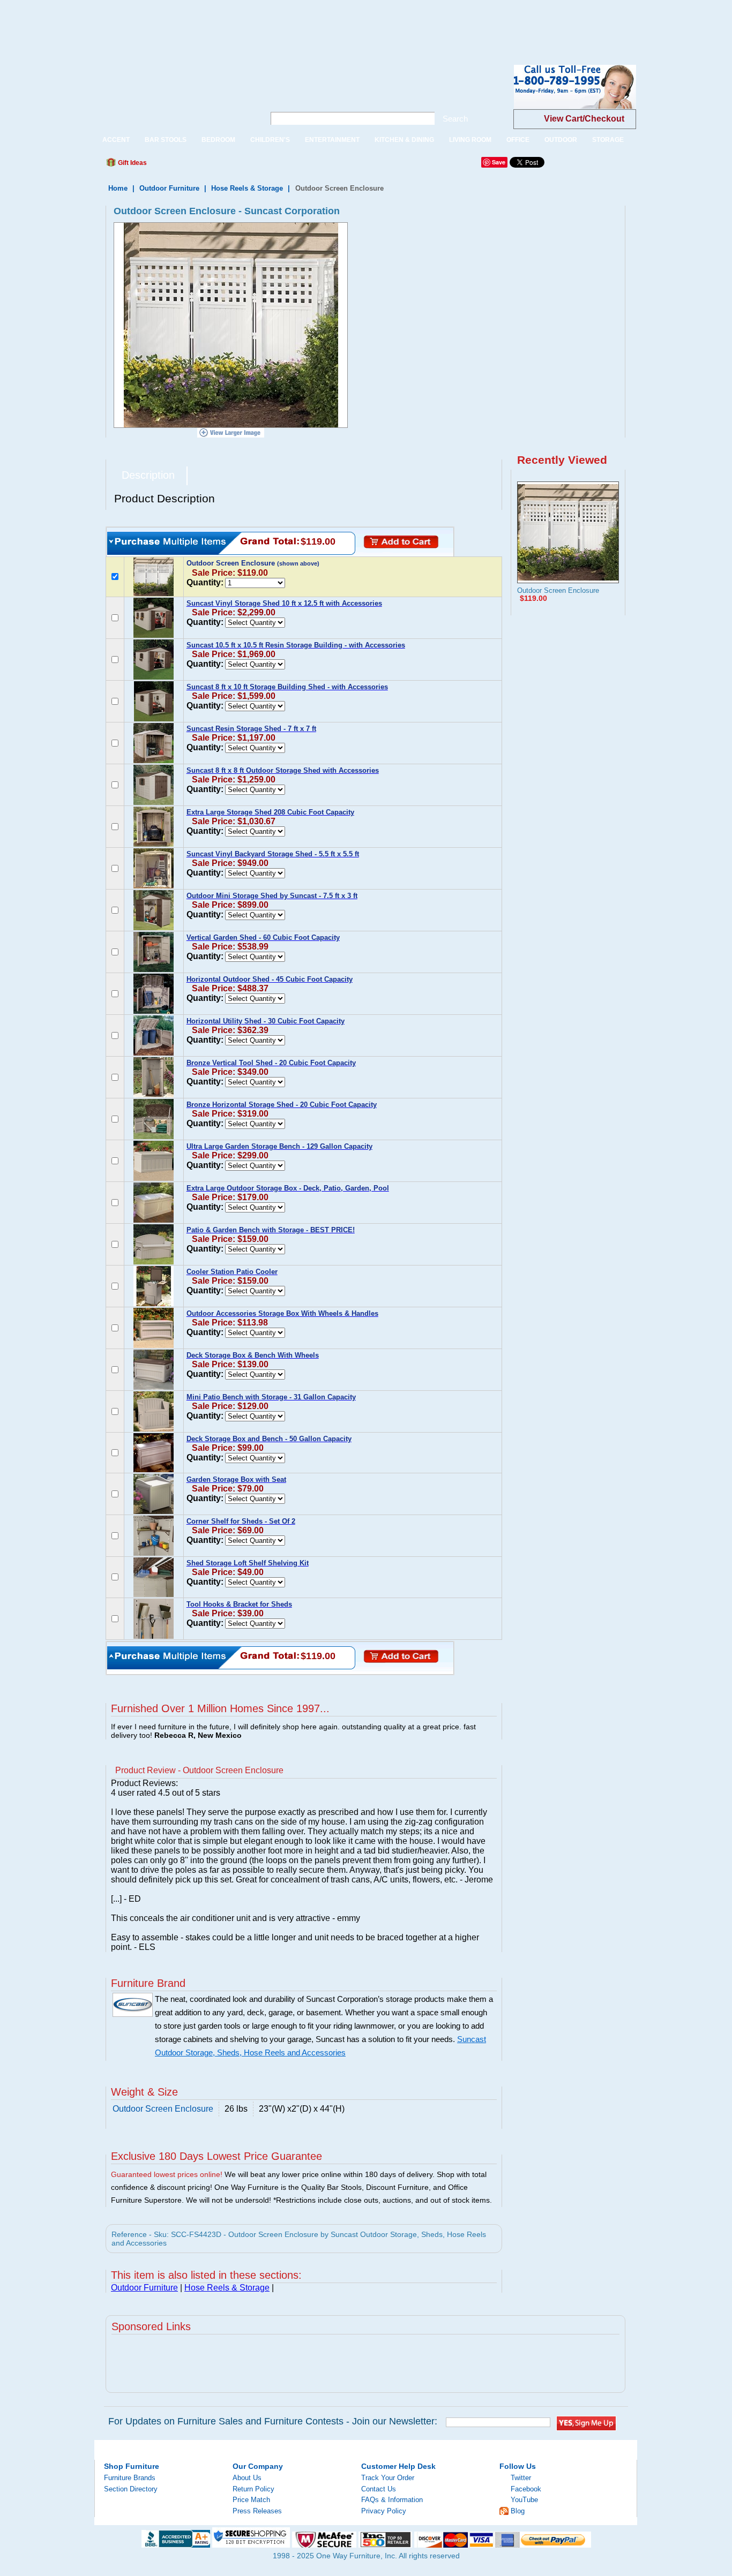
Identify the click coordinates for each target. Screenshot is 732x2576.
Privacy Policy (384, 2511)
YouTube (524, 2500)
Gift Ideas (132, 163)
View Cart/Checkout (584, 119)
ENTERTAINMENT (332, 140)
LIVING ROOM (470, 140)
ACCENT (116, 140)
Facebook (526, 2489)
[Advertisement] (195, 24)
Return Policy (253, 2489)
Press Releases (257, 2511)
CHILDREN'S (270, 140)
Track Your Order (388, 2478)
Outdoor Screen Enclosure (558, 590)
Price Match (251, 2500)
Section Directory (131, 2489)
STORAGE (608, 140)
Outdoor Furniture (169, 188)
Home (118, 188)
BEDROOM (218, 140)
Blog (518, 2511)
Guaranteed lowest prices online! (167, 2174)
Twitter (521, 2478)
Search (455, 119)
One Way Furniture (174, 96)
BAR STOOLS (166, 140)
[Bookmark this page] (179, 165)
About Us (247, 2478)
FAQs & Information (392, 2500)
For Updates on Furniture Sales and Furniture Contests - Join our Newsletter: (273, 2421)
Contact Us (379, 2489)
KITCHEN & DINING (404, 140)
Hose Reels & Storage (247, 188)
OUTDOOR (561, 140)
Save (499, 162)
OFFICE (518, 140)
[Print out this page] (233, 165)
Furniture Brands (130, 2478)
